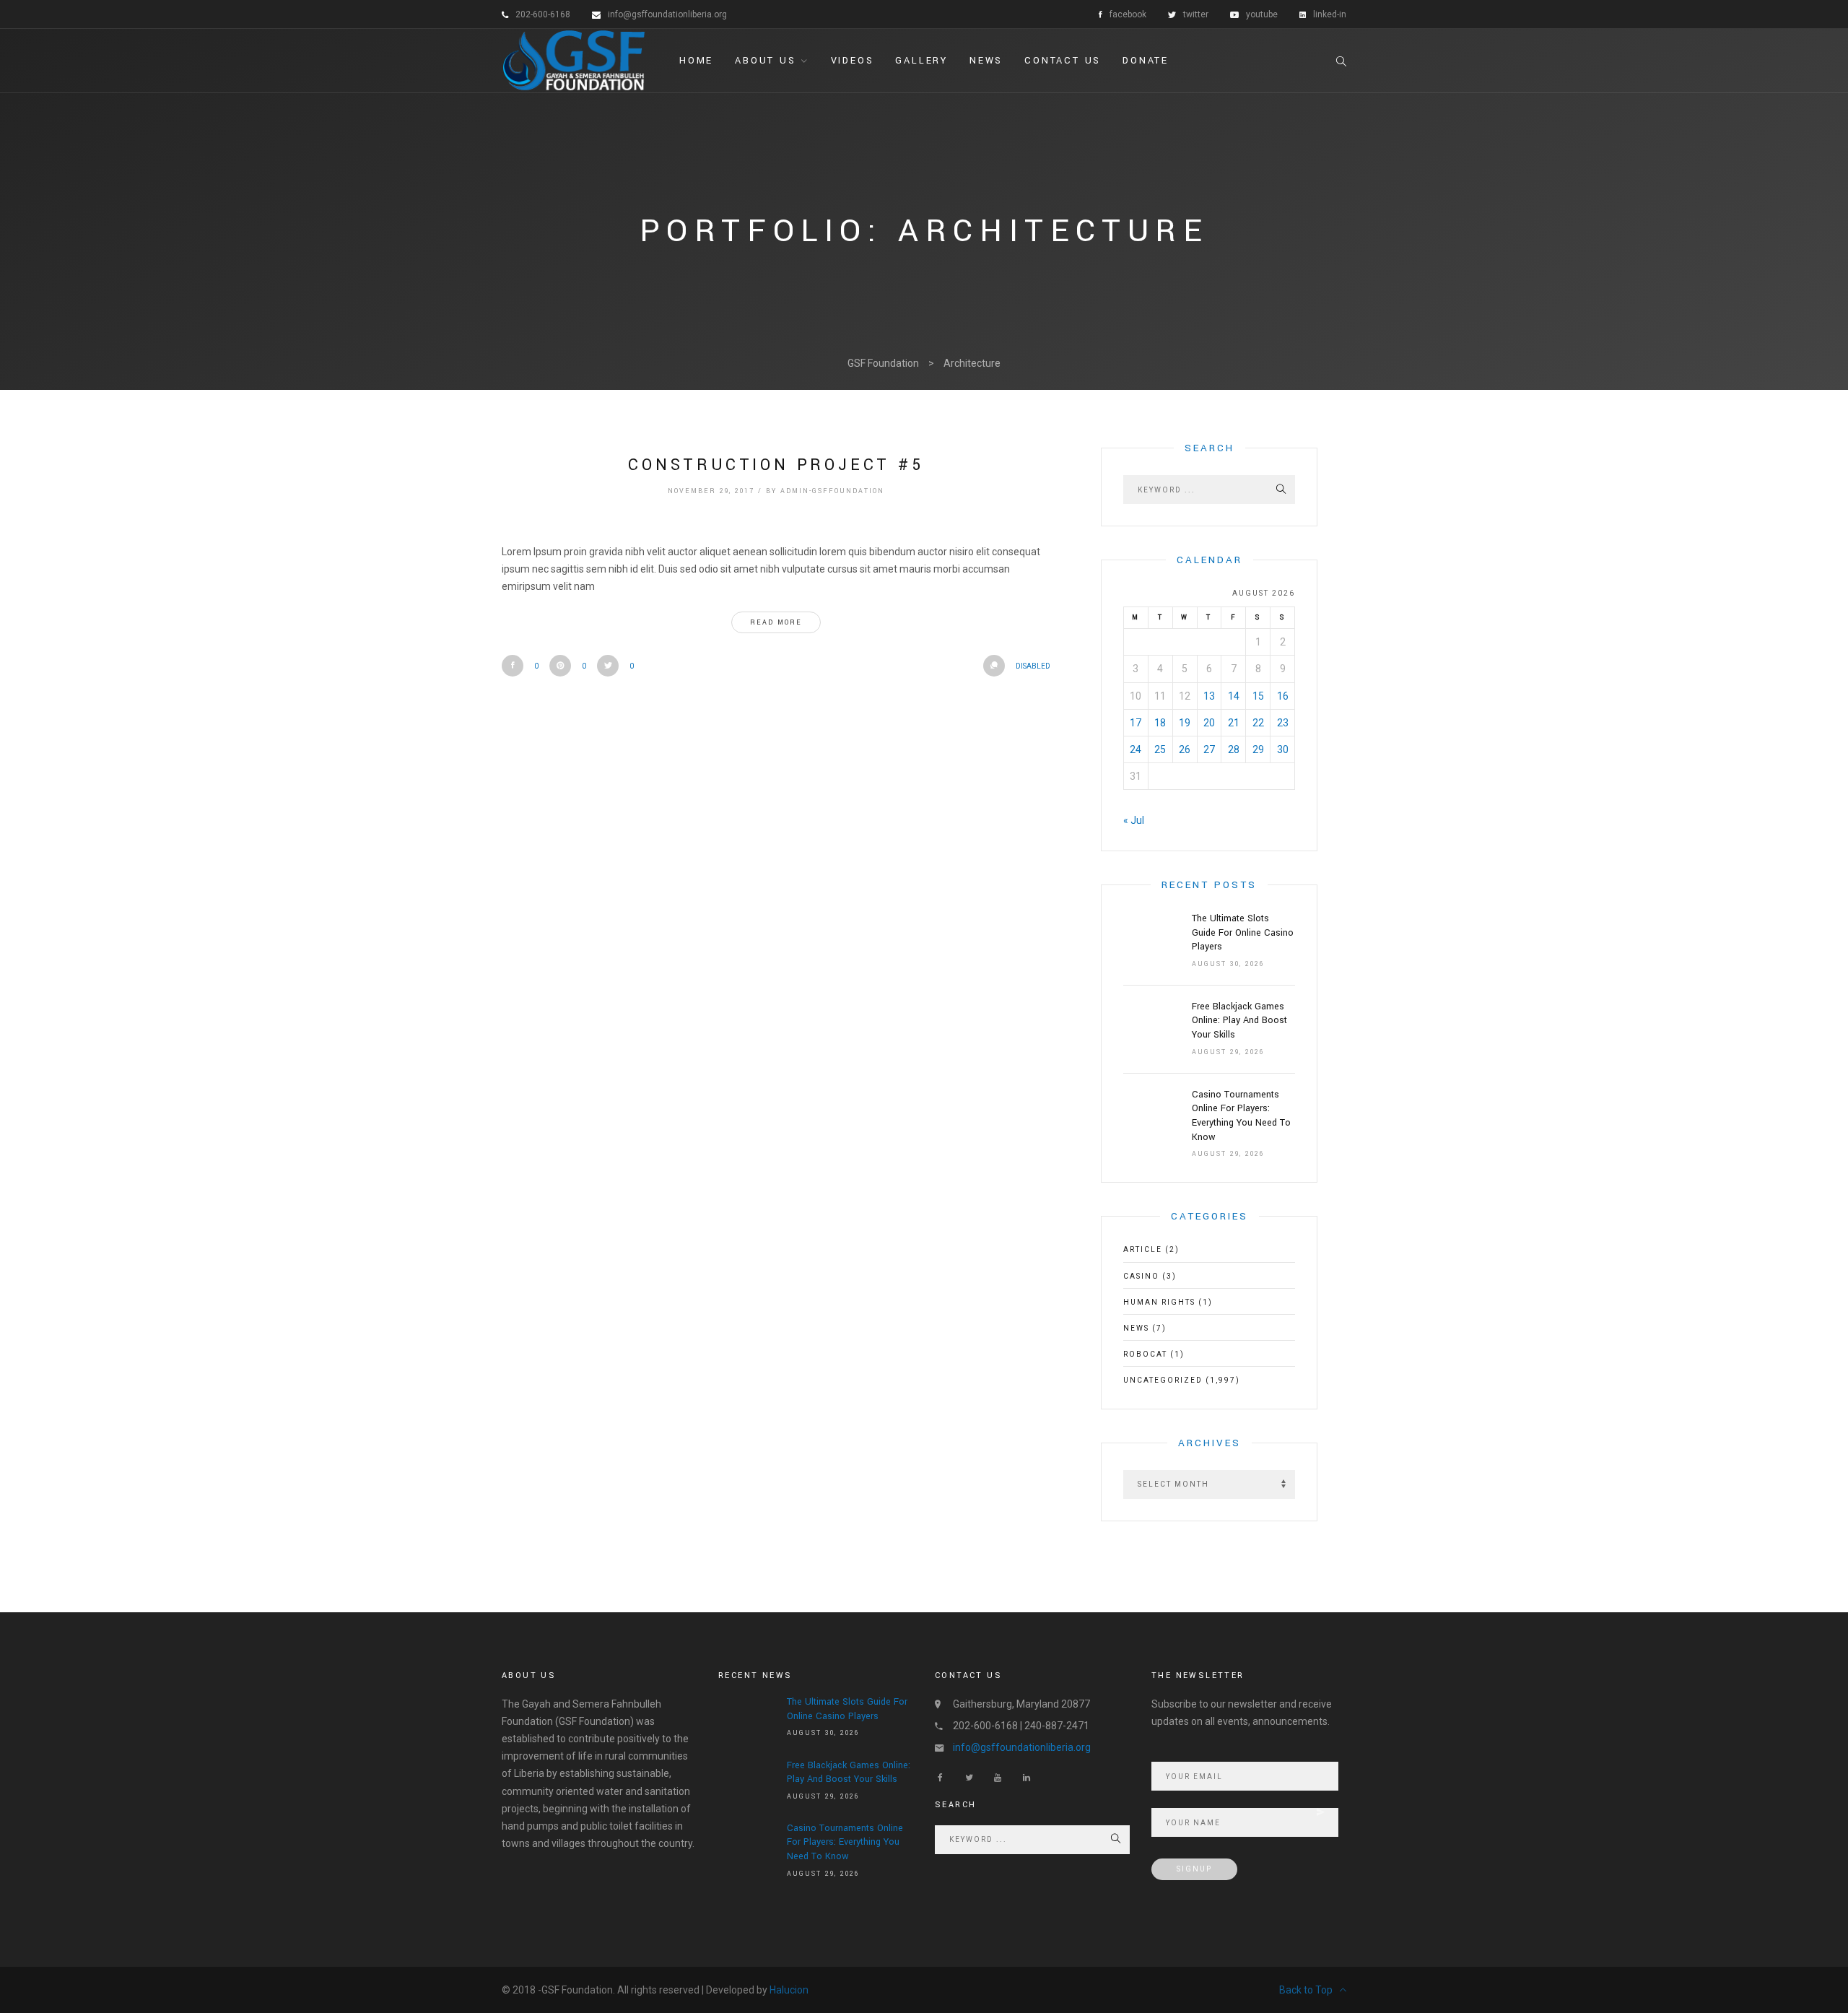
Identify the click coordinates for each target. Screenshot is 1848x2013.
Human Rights (1159, 1302)
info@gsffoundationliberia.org (1022, 1747)
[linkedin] (1027, 1778)
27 (1209, 749)
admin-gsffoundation (832, 491)
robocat (1145, 1354)
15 (1258, 696)
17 (1136, 723)
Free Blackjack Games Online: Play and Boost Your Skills (1239, 1021)
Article (1143, 1249)
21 (1234, 723)
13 (1209, 696)
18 (1160, 723)
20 (1209, 723)
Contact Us (1063, 61)
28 (1234, 749)
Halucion (789, 1990)
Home (696, 61)
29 (1258, 749)
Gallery (921, 61)
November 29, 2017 (711, 491)
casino (1141, 1276)
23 (1283, 723)
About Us (765, 61)
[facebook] (940, 1778)
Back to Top (1306, 1990)
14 (1234, 696)
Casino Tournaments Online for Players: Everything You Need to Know (1241, 1116)
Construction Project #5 (776, 465)
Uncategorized (1163, 1380)
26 (1185, 749)
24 (1136, 749)
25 (1160, 749)
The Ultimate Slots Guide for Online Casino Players (1243, 932)
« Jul (1134, 820)
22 (1258, 723)
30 (1283, 749)
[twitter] (969, 1778)
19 (1185, 723)
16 (1283, 696)
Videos (853, 61)
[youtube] (998, 1778)
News (986, 61)
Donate (1146, 61)
